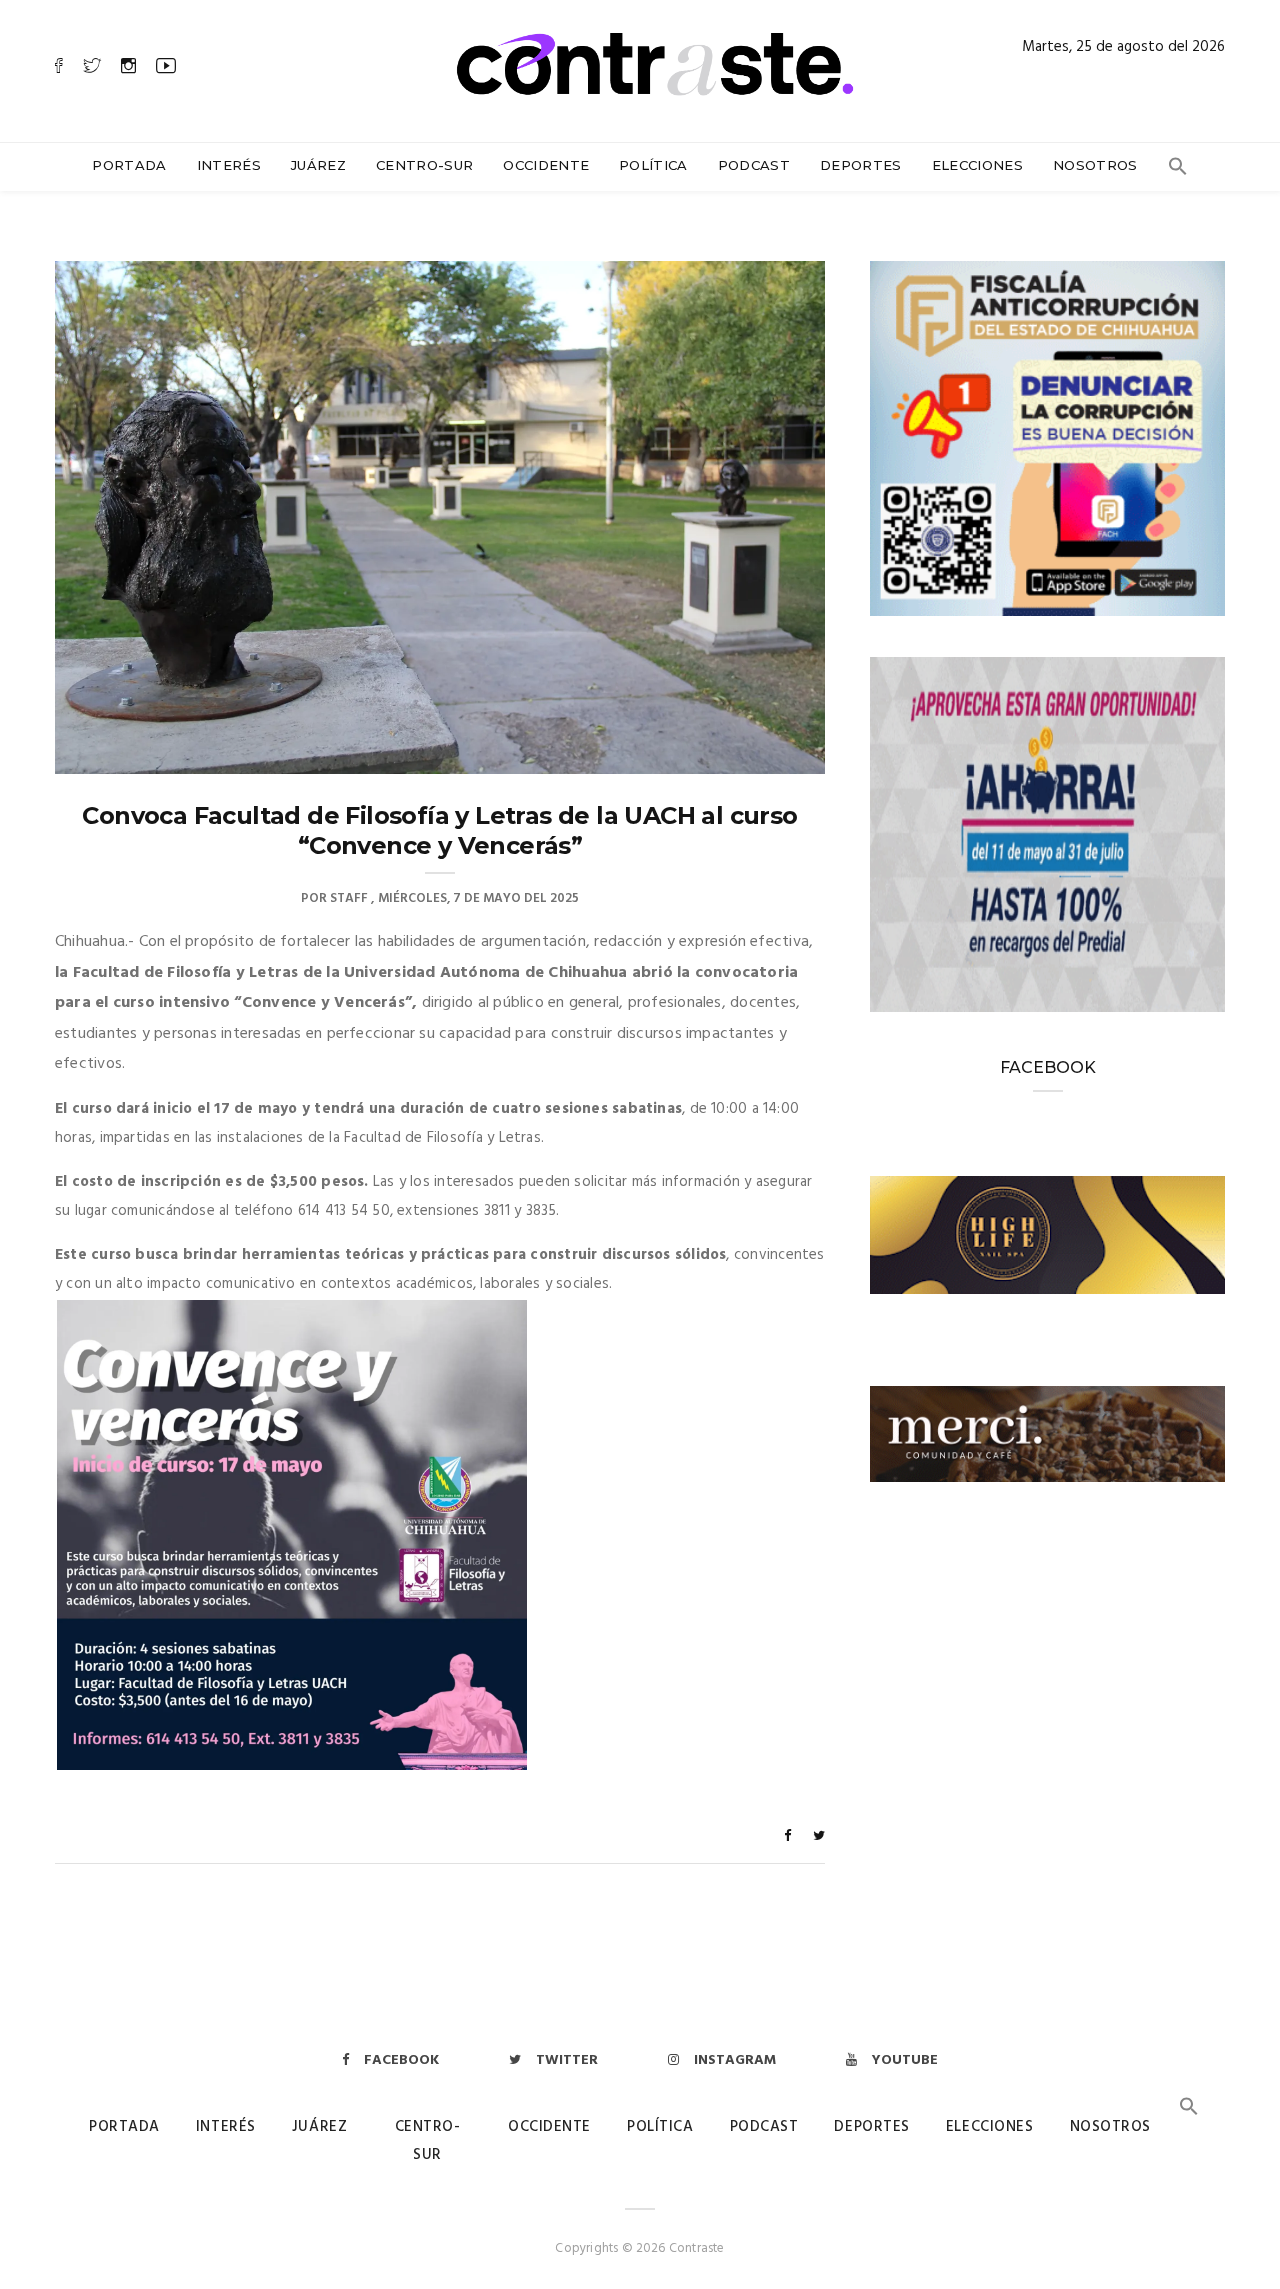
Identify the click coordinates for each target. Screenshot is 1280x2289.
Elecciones (977, 165)
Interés (229, 165)
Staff (349, 898)
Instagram (735, 2060)
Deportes (861, 165)
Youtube (905, 2060)
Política (653, 165)
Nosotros (1095, 165)
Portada (129, 165)
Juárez (318, 165)
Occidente (546, 165)
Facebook (401, 2060)
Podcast (754, 165)
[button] (1178, 171)
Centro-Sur (424, 165)
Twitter (567, 2060)
